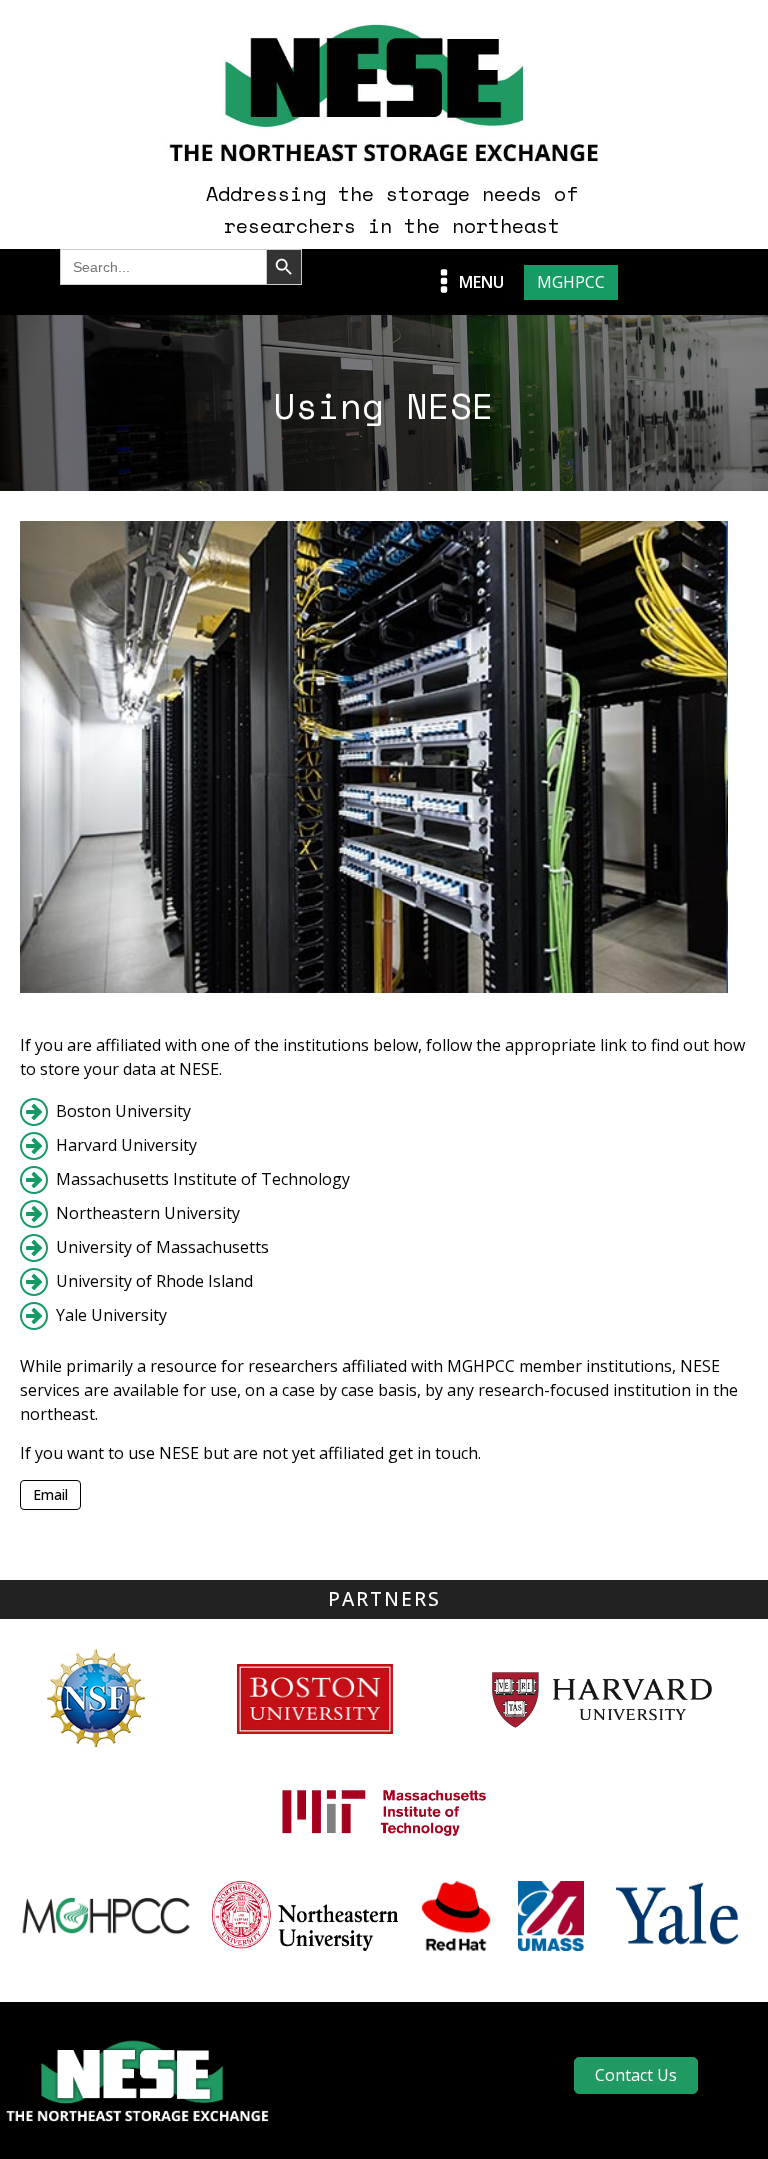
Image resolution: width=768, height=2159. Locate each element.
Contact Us (636, 2075)
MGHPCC (571, 282)
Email (50, 1494)
